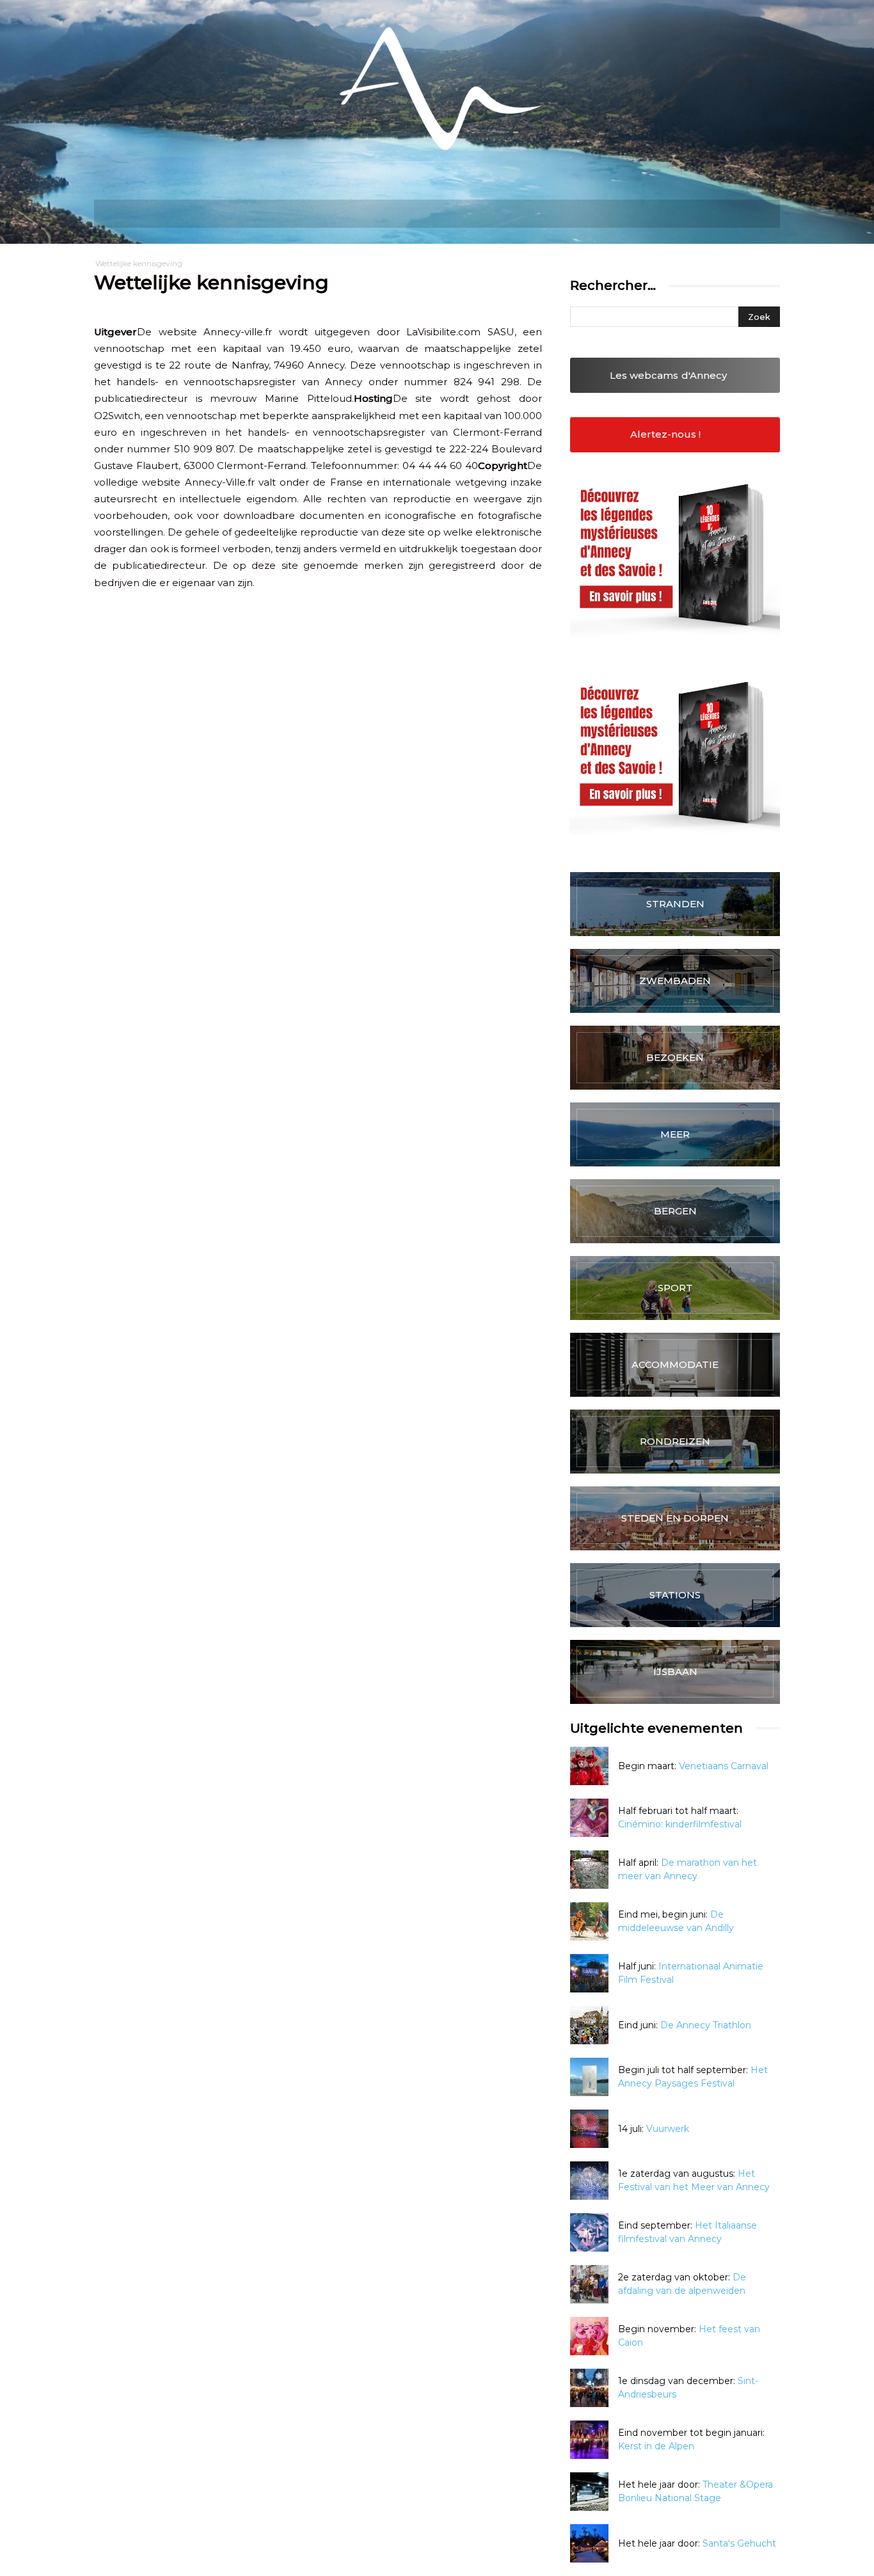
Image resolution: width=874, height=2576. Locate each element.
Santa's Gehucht (739, 2543)
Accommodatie (675, 1364)
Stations (675, 1595)
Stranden (675, 904)
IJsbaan (675, 1672)
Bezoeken (675, 1057)
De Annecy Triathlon (706, 2025)
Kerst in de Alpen (656, 2446)
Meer (675, 1134)
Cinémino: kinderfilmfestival (680, 1824)
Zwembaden (675, 981)
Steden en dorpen (675, 1518)
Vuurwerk (668, 2129)
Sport (675, 1288)
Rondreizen (675, 1441)
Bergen (675, 1211)
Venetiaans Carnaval (724, 1766)
